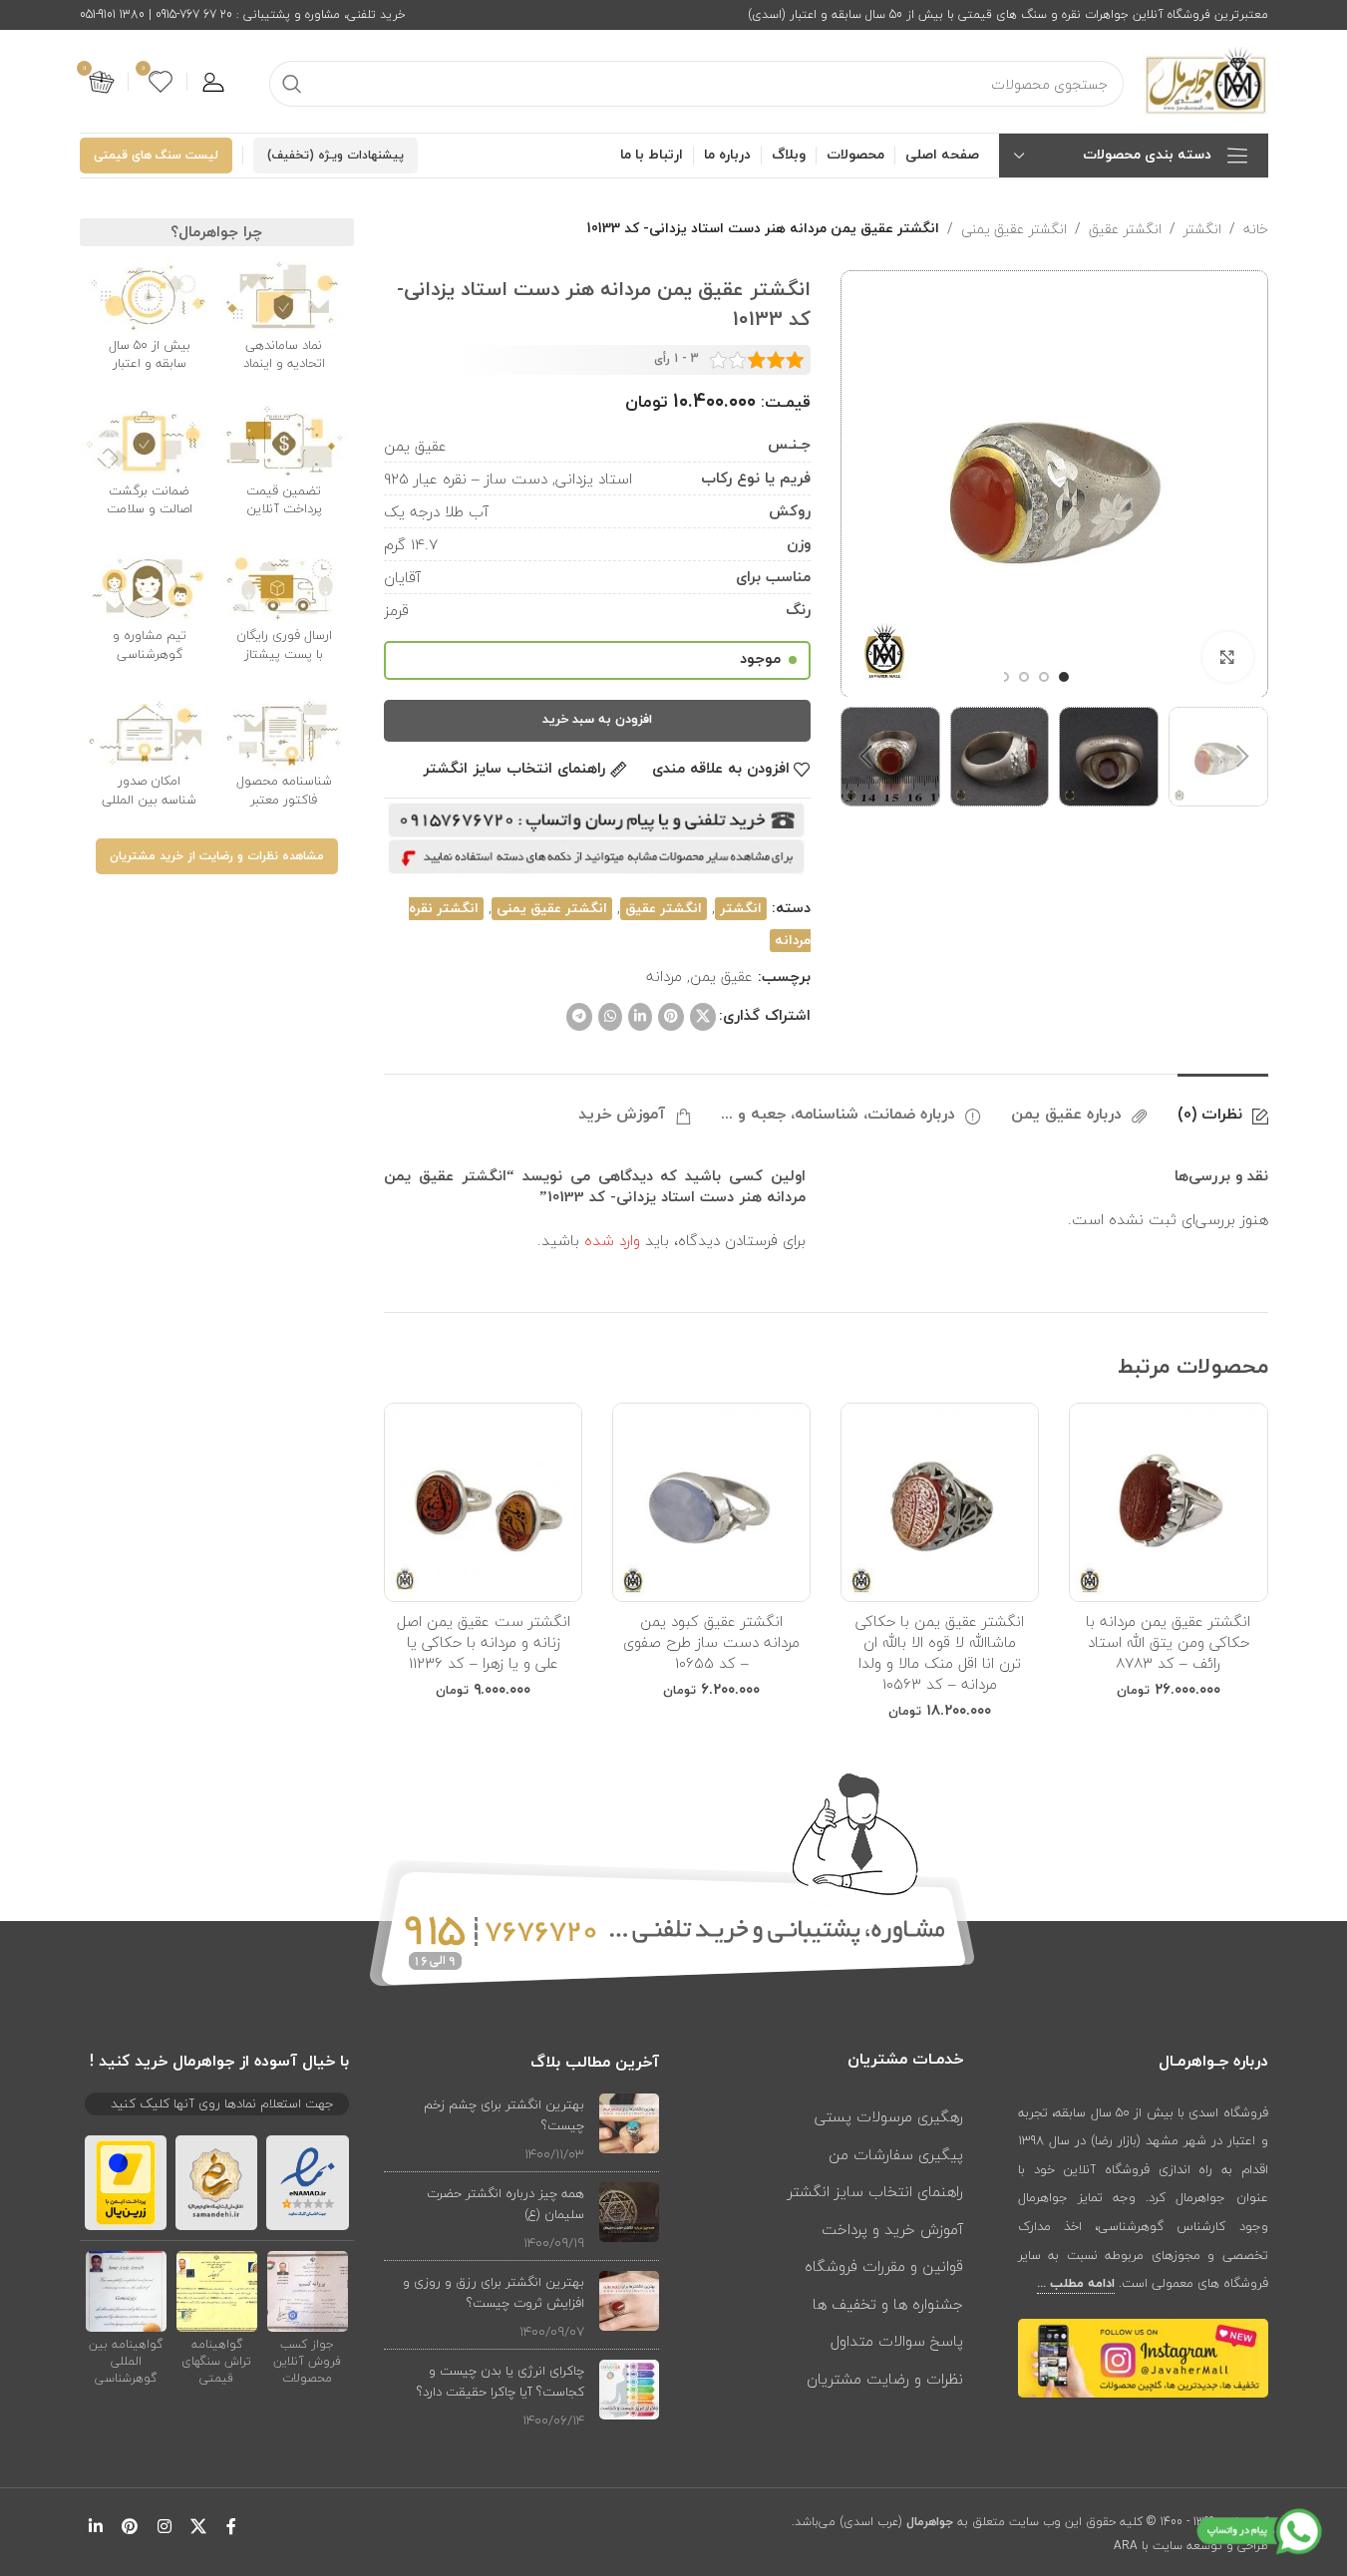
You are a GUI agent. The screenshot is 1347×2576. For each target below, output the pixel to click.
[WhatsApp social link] (610, 1017)
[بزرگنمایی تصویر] (1227, 657)
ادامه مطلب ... (1076, 2284)
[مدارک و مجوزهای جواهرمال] (308, 2291)
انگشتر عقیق (1125, 229)
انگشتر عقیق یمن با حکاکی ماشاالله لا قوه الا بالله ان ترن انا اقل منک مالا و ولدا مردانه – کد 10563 (940, 1652)
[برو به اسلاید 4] (1004, 677)
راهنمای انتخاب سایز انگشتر (875, 2191)
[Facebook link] (231, 2527)
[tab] (1223, 1105)
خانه (1256, 229)
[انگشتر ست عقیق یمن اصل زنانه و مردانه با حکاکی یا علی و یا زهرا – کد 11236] (483, 1502)
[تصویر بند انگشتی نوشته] (629, 2129)
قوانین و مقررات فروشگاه (884, 2266)
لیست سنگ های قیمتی (156, 156)
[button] (1243, 757)
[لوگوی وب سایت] (1206, 80)
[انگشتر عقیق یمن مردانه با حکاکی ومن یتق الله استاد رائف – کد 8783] (1168, 1502)
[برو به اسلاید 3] (1024, 677)
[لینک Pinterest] (671, 1017)
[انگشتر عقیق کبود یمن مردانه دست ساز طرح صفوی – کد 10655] (711, 1502)
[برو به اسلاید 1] (1064, 677)
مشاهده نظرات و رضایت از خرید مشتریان (217, 856)
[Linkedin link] (640, 1017)
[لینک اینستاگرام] (164, 2527)
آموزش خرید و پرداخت (892, 2229)
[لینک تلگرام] (579, 1017)
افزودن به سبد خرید (597, 720)
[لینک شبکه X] (703, 1017)
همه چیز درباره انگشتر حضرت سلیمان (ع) (505, 2204)
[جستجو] (292, 84)
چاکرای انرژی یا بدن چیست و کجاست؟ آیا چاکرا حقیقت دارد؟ (501, 2381)
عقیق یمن (721, 976)
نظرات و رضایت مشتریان (885, 2379)
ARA (1126, 2546)
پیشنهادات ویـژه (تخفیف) (336, 156)
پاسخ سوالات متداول (897, 2341)
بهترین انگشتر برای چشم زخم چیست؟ (504, 2115)
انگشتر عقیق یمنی (1014, 229)
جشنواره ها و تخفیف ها (888, 2304)
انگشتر (1202, 229)
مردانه (664, 976)
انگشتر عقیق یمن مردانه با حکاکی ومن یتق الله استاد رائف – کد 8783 (1168, 1642)
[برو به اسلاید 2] (1044, 677)
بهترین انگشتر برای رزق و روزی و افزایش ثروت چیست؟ (494, 2292)
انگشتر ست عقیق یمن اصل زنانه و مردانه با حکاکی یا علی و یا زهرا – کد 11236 (484, 1642)
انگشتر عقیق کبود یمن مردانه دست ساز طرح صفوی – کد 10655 (711, 1642)
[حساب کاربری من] (213, 82)
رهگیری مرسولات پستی (889, 2116)
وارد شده (612, 1240)
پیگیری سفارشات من (896, 2154)
